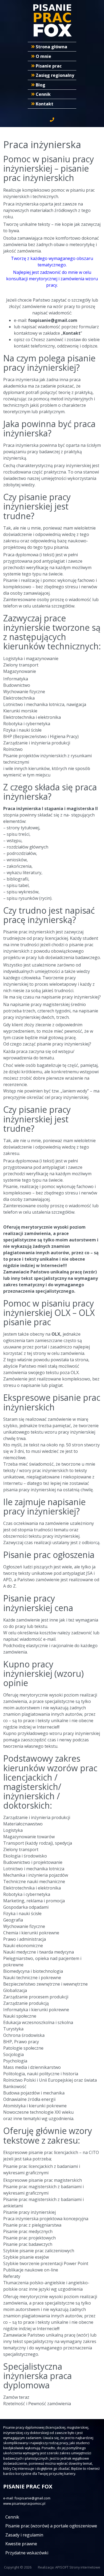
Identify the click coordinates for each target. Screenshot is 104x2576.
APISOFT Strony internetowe (78, 2567)
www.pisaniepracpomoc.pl (24, 2503)
